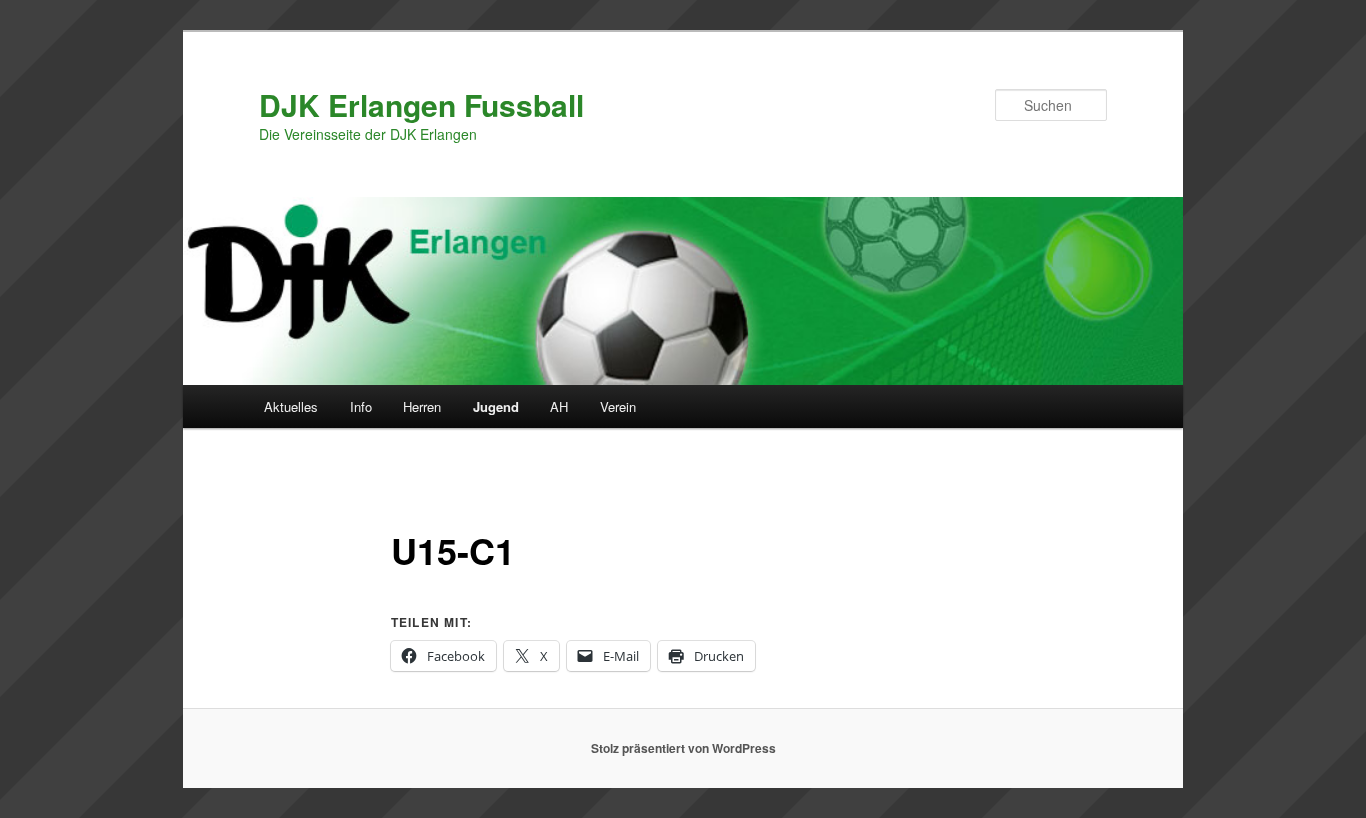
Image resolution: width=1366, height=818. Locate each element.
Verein (618, 406)
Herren (422, 406)
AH (559, 406)
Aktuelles (291, 406)
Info (361, 406)
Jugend (496, 406)
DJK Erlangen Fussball (421, 104)
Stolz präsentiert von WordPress (683, 748)
